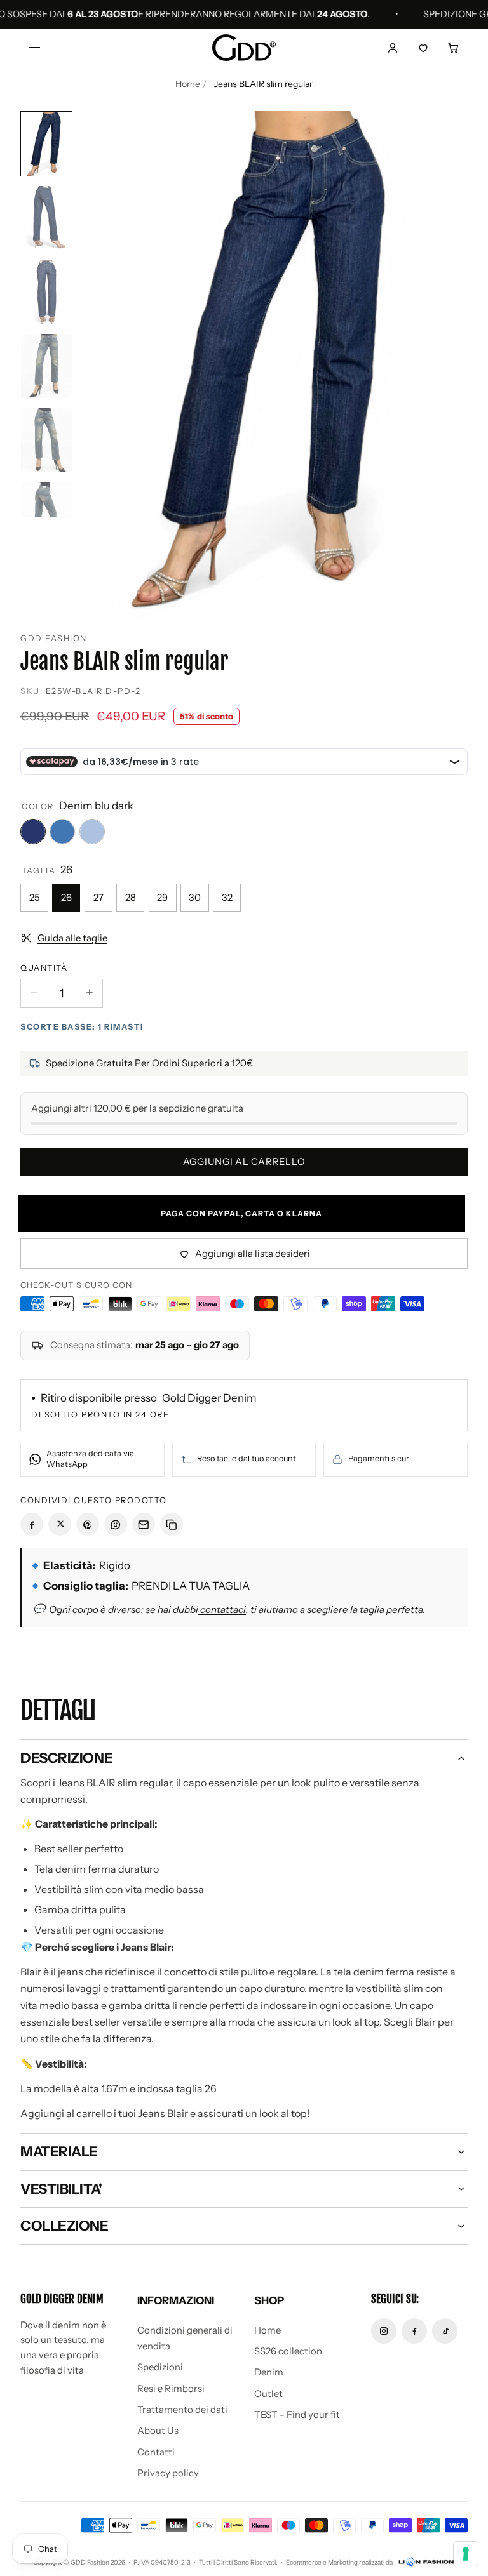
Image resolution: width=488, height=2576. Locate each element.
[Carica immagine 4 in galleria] (46, 366)
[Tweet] (60, 1524)
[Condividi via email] (144, 1524)
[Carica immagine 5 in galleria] (46, 440)
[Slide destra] (447, 364)
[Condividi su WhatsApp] (116, 1524)
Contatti (156, 2452)
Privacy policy (168, 2473)
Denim (269, 2372)
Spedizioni (160, 2367)
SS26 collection (288, 2351)
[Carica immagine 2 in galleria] (46, 218)
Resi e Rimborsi (171, 2389)
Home (188, 84)
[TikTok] (445, 2331)
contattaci (222, 1610)
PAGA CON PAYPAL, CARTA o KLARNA (244, 1213)
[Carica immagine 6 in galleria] (46, 515)
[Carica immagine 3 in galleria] (46, 292)
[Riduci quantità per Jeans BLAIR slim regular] (34, 992)
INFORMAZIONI (176, 2300)
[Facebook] (414, 2331)
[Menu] (34, 48)
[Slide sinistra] (108, 364)
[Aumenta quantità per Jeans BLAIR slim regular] (90, 992)
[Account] (393, 48)
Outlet (268, 2394)
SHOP (269, 2300)
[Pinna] (88, 1524)
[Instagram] (384, 2331)
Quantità (44, 968)
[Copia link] (172, 1524)
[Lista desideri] (423, 48)
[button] (454, 48)
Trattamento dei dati (182, 2410)
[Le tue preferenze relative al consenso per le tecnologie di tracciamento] (466, 2554)
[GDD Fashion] (244, 48)
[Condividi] (32, 1524)
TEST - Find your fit (297, 2415)
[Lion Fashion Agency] (426, 2562)
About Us (158, 2431)
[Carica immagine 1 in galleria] (46, 144)
